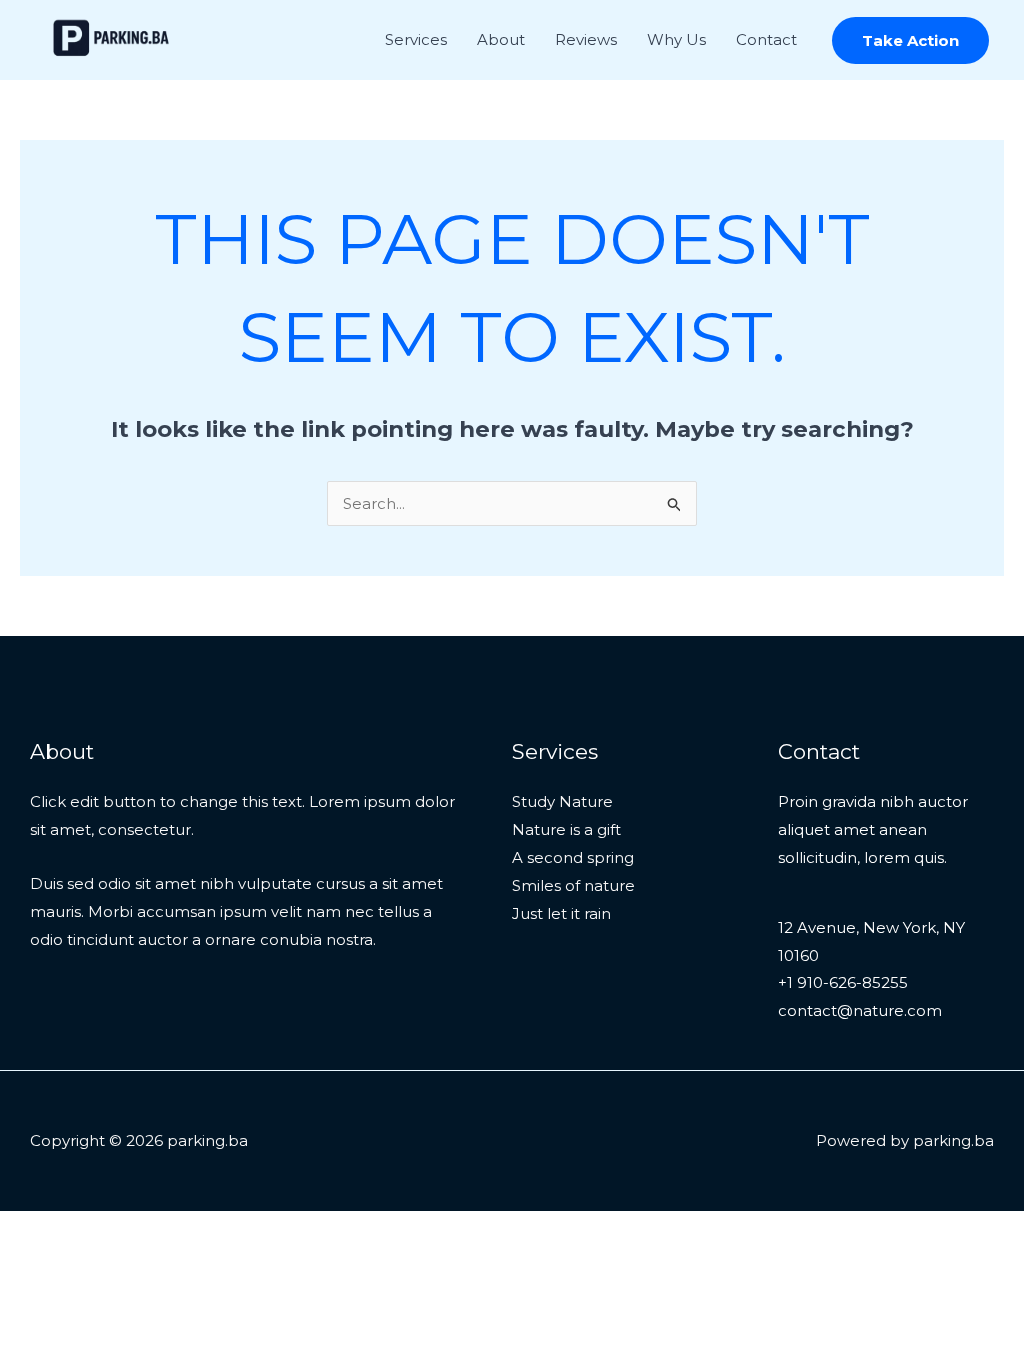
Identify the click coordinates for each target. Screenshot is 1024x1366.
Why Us (676, 39)
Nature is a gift (566, 829)
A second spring (573, 857)
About (501, 39)
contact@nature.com (860, 1010)
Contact (766, 39)
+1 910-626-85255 (843, 982)
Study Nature (562, 801)
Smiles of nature (573, 885)
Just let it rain (561, 913)
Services (416, 39)
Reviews (586, 39)
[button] (910, 40)
